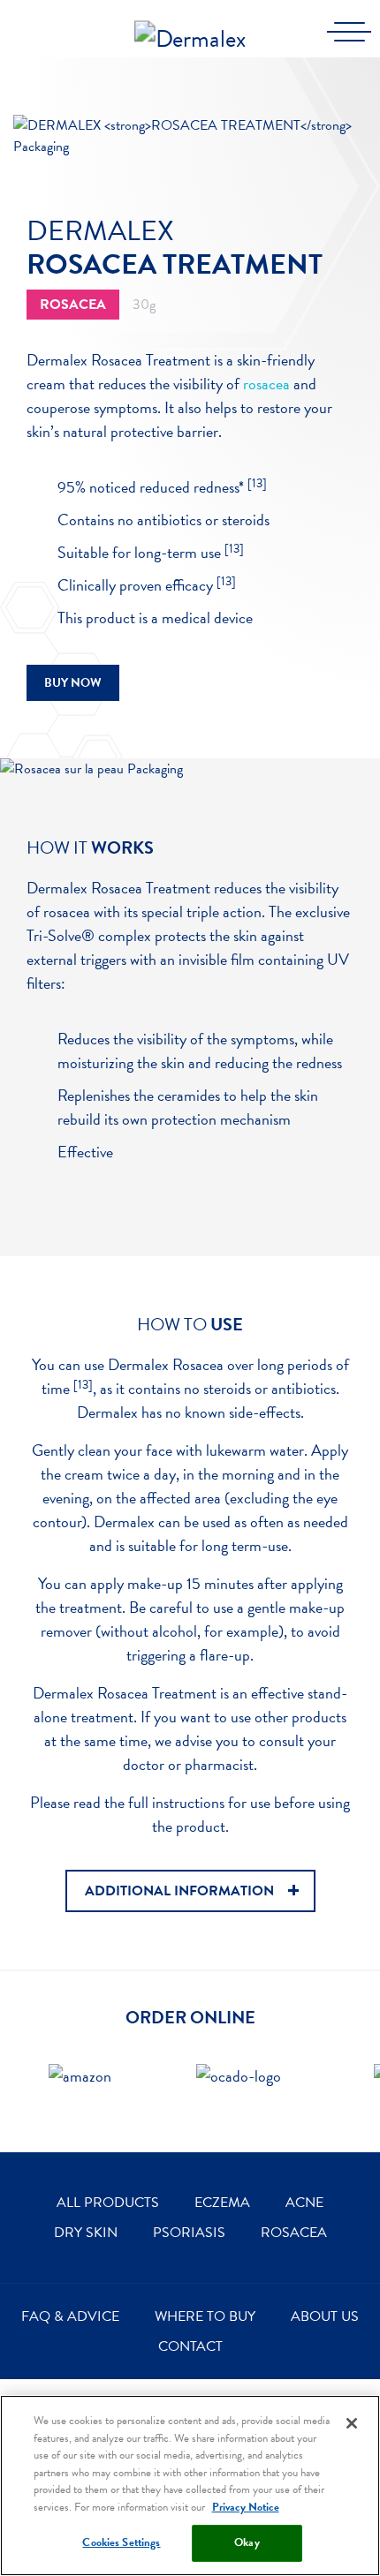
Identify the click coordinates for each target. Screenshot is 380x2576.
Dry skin (86, 2233)
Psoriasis (189, 2233)
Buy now (73, 683)
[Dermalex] (190, 25)
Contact (190, 2346)
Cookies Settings (121, 2542)
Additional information (179, 1891)
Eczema (222, 2203)
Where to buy (205, 2316)
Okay (247, 2542)
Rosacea (294, 2233)
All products (108, 2203)
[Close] (352, 2423)
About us (325, 2316)
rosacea (266, 384)
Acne (304, 2203)
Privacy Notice (246, 2507)
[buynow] (80, 2090)
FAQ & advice (70, 2316)
